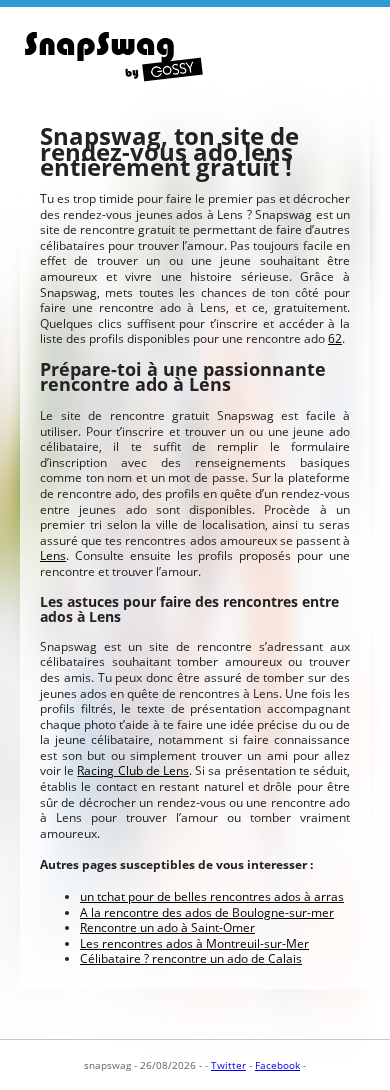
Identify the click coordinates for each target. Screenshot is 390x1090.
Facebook (277, 1065)
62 (335, 338)
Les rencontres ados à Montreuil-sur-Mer (194, 943)
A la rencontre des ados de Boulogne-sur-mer (207, 912)
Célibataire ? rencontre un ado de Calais (191, 958)
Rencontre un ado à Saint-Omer (167, 927)
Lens (53, 555)
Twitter (228, 1065)
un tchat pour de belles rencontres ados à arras (212, 896)
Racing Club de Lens (133, 770)
